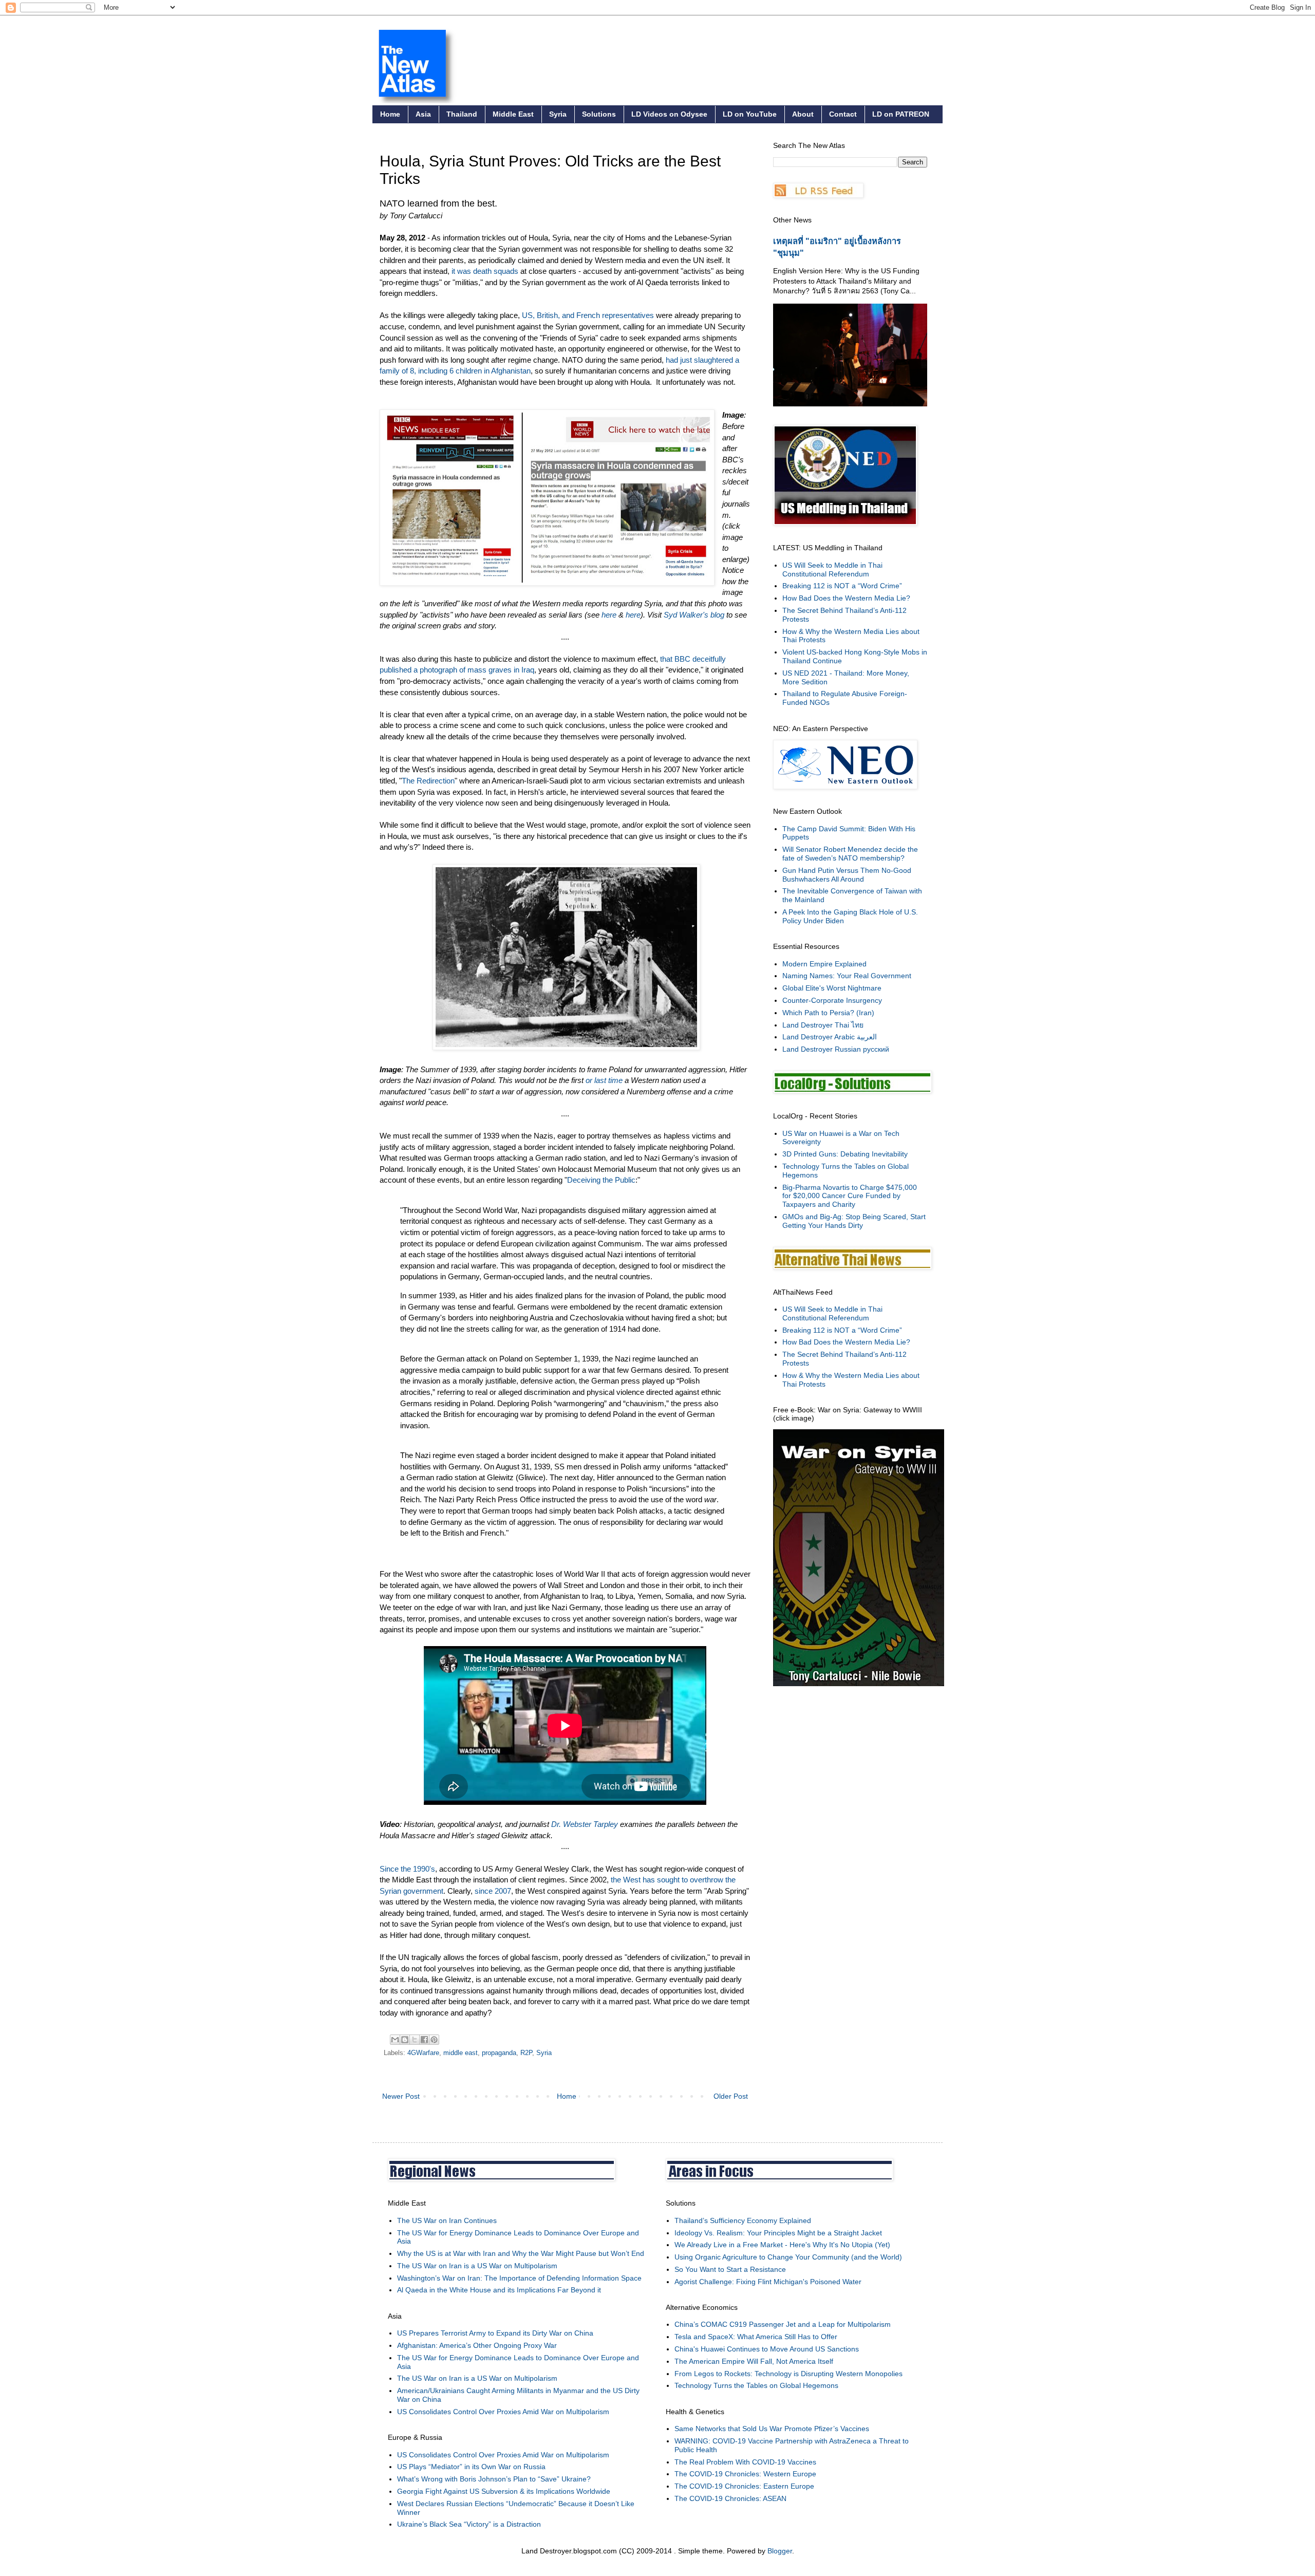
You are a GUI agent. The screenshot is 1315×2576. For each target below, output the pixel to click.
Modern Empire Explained (824, 964)
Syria (558, 114)
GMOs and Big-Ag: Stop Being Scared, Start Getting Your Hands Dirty (854, 1221)
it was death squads (485, 271)
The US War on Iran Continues (447, 2220)
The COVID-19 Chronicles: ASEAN (730, 2498)
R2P (526, 2053)
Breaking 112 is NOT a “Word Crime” (842, 586)
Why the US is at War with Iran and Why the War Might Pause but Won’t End (521, 2253)
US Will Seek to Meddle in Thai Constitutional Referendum (832, 570)
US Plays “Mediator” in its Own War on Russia (471, 2467)
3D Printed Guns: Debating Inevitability (845, 1154)
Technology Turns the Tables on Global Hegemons (756, 2385)
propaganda (499, 2053)
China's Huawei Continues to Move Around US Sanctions (767, 2349)
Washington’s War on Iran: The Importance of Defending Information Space (519, 2278)
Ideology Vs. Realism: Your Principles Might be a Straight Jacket (778, 2233)
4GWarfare (423, 2053)
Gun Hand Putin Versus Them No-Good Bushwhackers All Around (847, 875)
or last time (604, 1080)
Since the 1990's (407, 1869)
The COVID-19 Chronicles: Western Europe (745, 2474)
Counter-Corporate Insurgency (832, 1000)
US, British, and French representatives (588, 315)
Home (390, 114)
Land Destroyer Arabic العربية (830, 1037)
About (803, 114)
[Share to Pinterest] (434, 2040)
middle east (461, 2053)
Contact (843, 114)
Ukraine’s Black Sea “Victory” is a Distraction (469, 2524)
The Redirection (428, 781)
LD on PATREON (901, 114)
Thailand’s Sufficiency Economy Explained (743, 2220)
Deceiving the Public (601, 1180)
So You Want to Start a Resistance (730, 2269)
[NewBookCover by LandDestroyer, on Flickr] (859, 1684)
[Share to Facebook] (424, 2040)
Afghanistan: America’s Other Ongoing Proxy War (477, 2345)
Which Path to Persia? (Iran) (828, 1013)
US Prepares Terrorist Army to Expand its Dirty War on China (495, 2333)
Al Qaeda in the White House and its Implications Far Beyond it (499, 2290)
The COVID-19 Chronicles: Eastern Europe (744, 2486)
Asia (423, 114)
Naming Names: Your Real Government (847, 976)
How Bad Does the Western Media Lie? (846, 598)
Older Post (731, 2096)
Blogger (780, 2551)
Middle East (513, 114)
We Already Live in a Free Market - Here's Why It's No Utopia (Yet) (782, 2245)
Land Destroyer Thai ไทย (823, 1025)
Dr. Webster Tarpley (585, 1824)
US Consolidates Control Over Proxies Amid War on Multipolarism (503, 2412)
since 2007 (493, 1891)
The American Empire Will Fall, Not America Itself (754, 2361)
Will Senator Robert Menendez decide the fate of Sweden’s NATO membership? (850, 854)
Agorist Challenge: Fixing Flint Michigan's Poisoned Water (768, 2282)
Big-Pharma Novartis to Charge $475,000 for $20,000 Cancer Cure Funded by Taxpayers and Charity (850, 1196)
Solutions (599, 114)
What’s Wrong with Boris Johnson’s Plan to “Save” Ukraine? (494, 2479)
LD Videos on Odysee (669, 114)
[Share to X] (415, 2040)
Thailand (462, 114)
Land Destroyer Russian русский (836, 1049)
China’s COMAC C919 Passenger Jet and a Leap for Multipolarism (783, 2324)
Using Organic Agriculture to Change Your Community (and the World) (788, 2257)
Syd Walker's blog (694, 615)
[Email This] (395, 2040)
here (609, 615)
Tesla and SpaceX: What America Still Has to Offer (756, 2337)
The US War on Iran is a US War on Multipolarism (477, 2266)
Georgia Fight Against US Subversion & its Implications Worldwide (504, 2491)
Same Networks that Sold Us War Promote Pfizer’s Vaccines (772, 2429)
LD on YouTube (750, 114)
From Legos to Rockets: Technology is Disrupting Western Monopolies (788, 2374)
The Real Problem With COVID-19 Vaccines (745, 2462)
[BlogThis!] (405, 2040)
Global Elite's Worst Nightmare (832, 988)
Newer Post (401, 2096)
